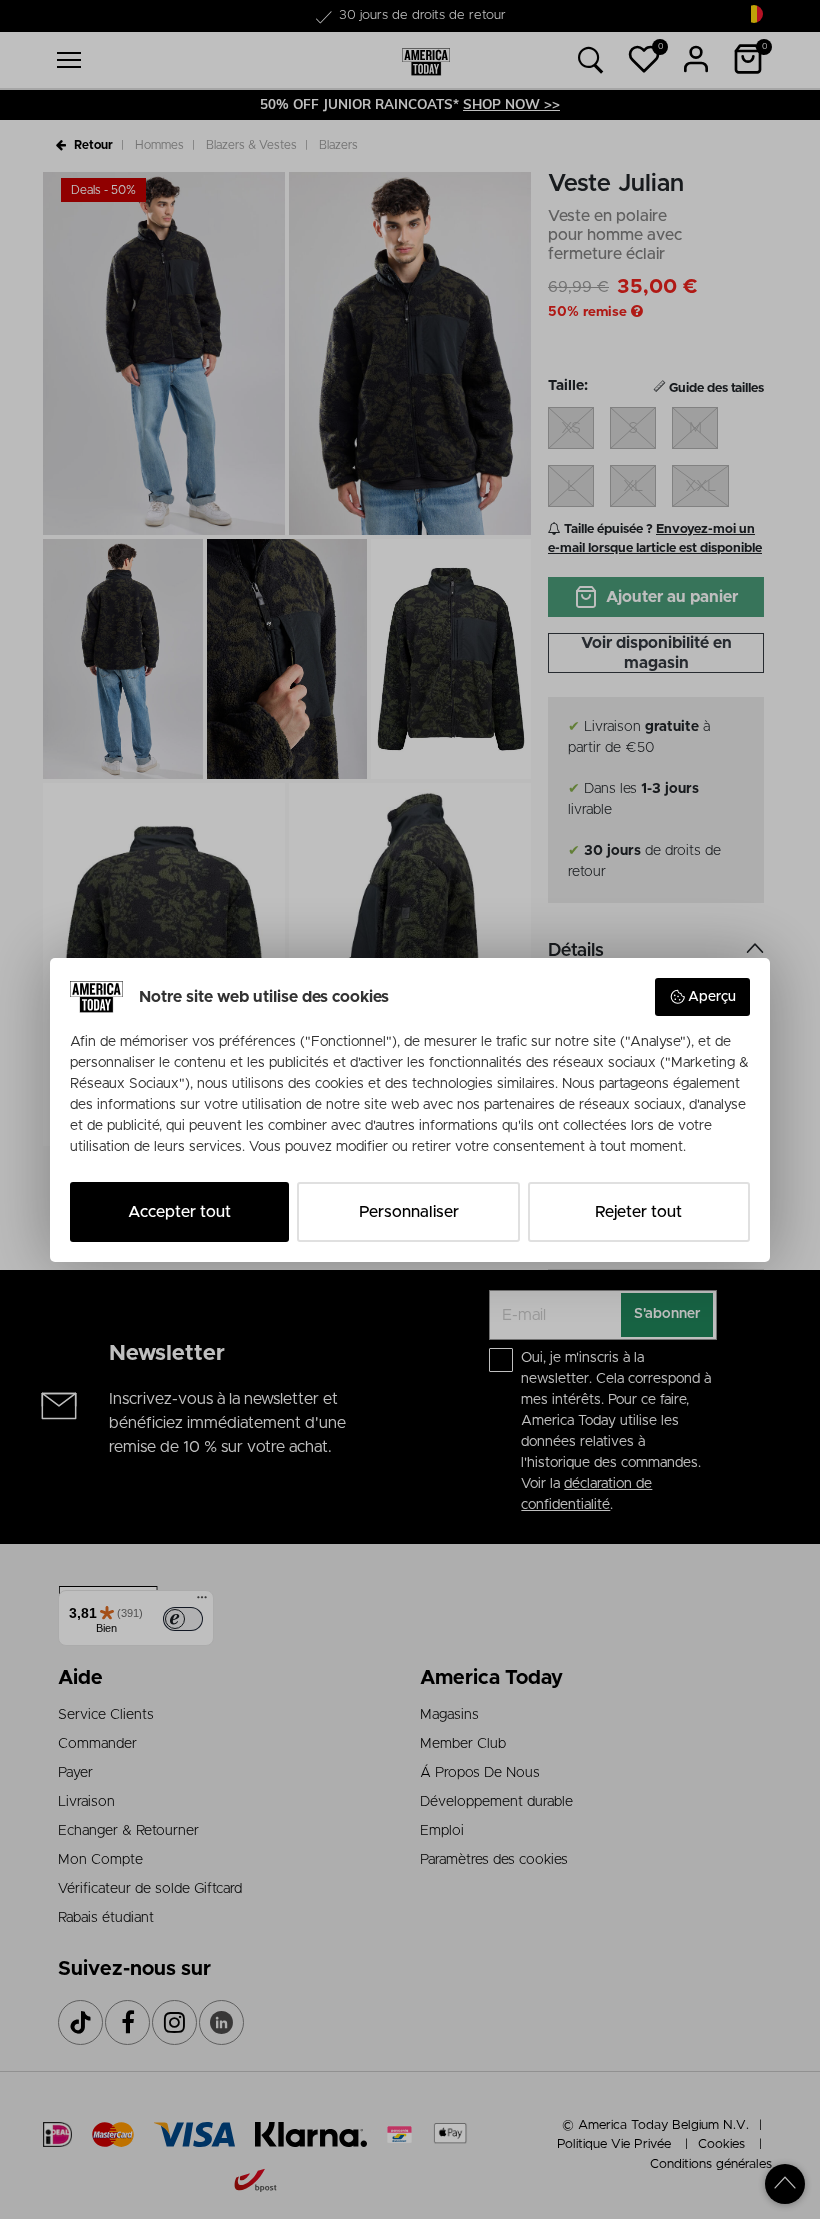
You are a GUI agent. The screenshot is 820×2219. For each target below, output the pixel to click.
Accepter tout (179, 1212)
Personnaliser (409, 1212)
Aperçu (712, 997)
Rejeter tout (638, 1212)
